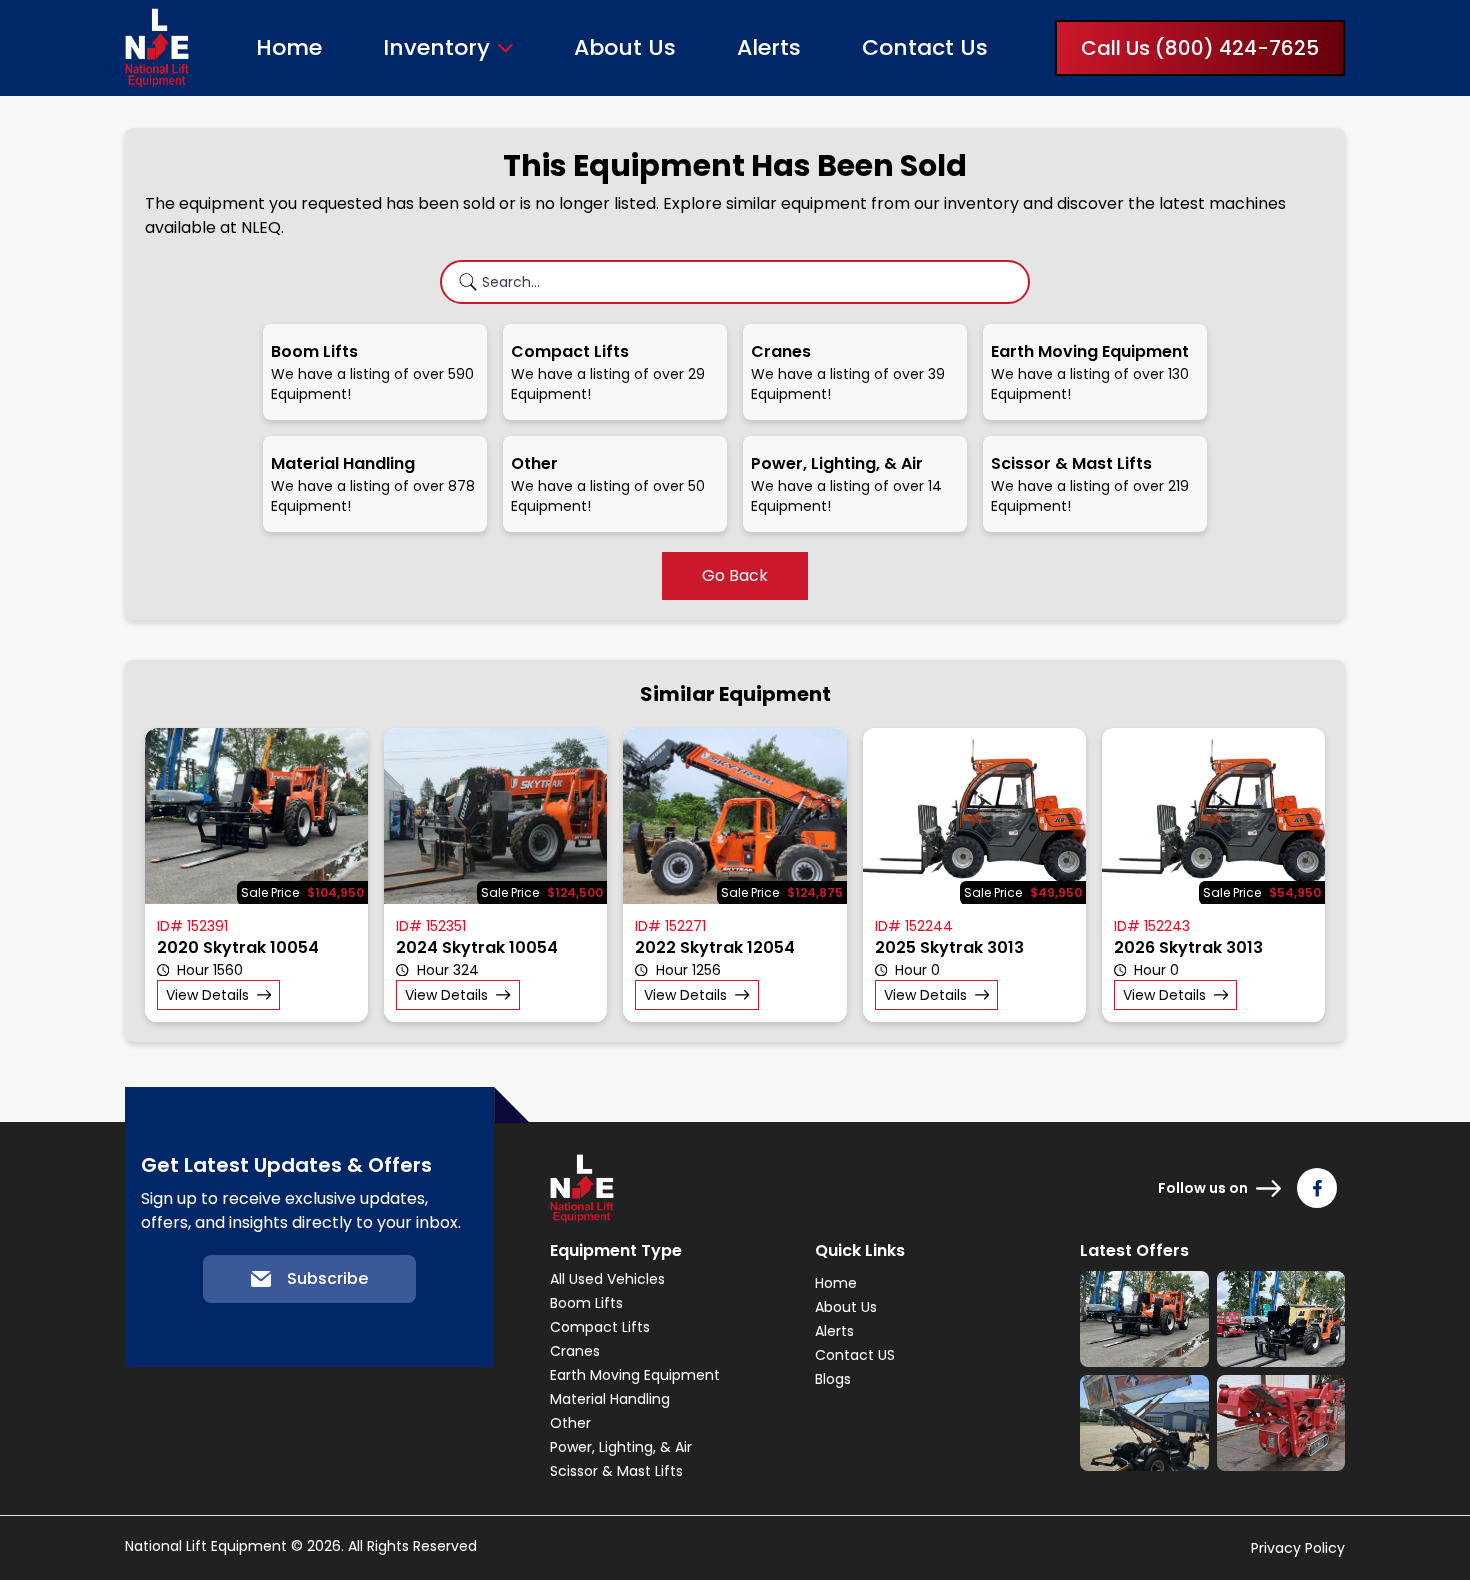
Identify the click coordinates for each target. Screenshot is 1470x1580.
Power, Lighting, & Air (621, 1447)
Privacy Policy (1298, 1548)
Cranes (575, 1351)
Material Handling (610, 1399)
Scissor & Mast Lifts (616, 1471)
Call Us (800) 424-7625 (1200, 48)
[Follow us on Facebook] (1317, 1188)
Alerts (769, 47)
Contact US (855, 1355)
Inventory (436, 48)
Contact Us (925, 47)
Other (570, 1423)
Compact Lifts (600, 1327)
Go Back (735, 575)
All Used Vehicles (607, 1279)
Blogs (833, 1379)
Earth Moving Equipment (635, 1375)
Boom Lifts (586, 1303)
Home (289, 47)
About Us (625, 47)
